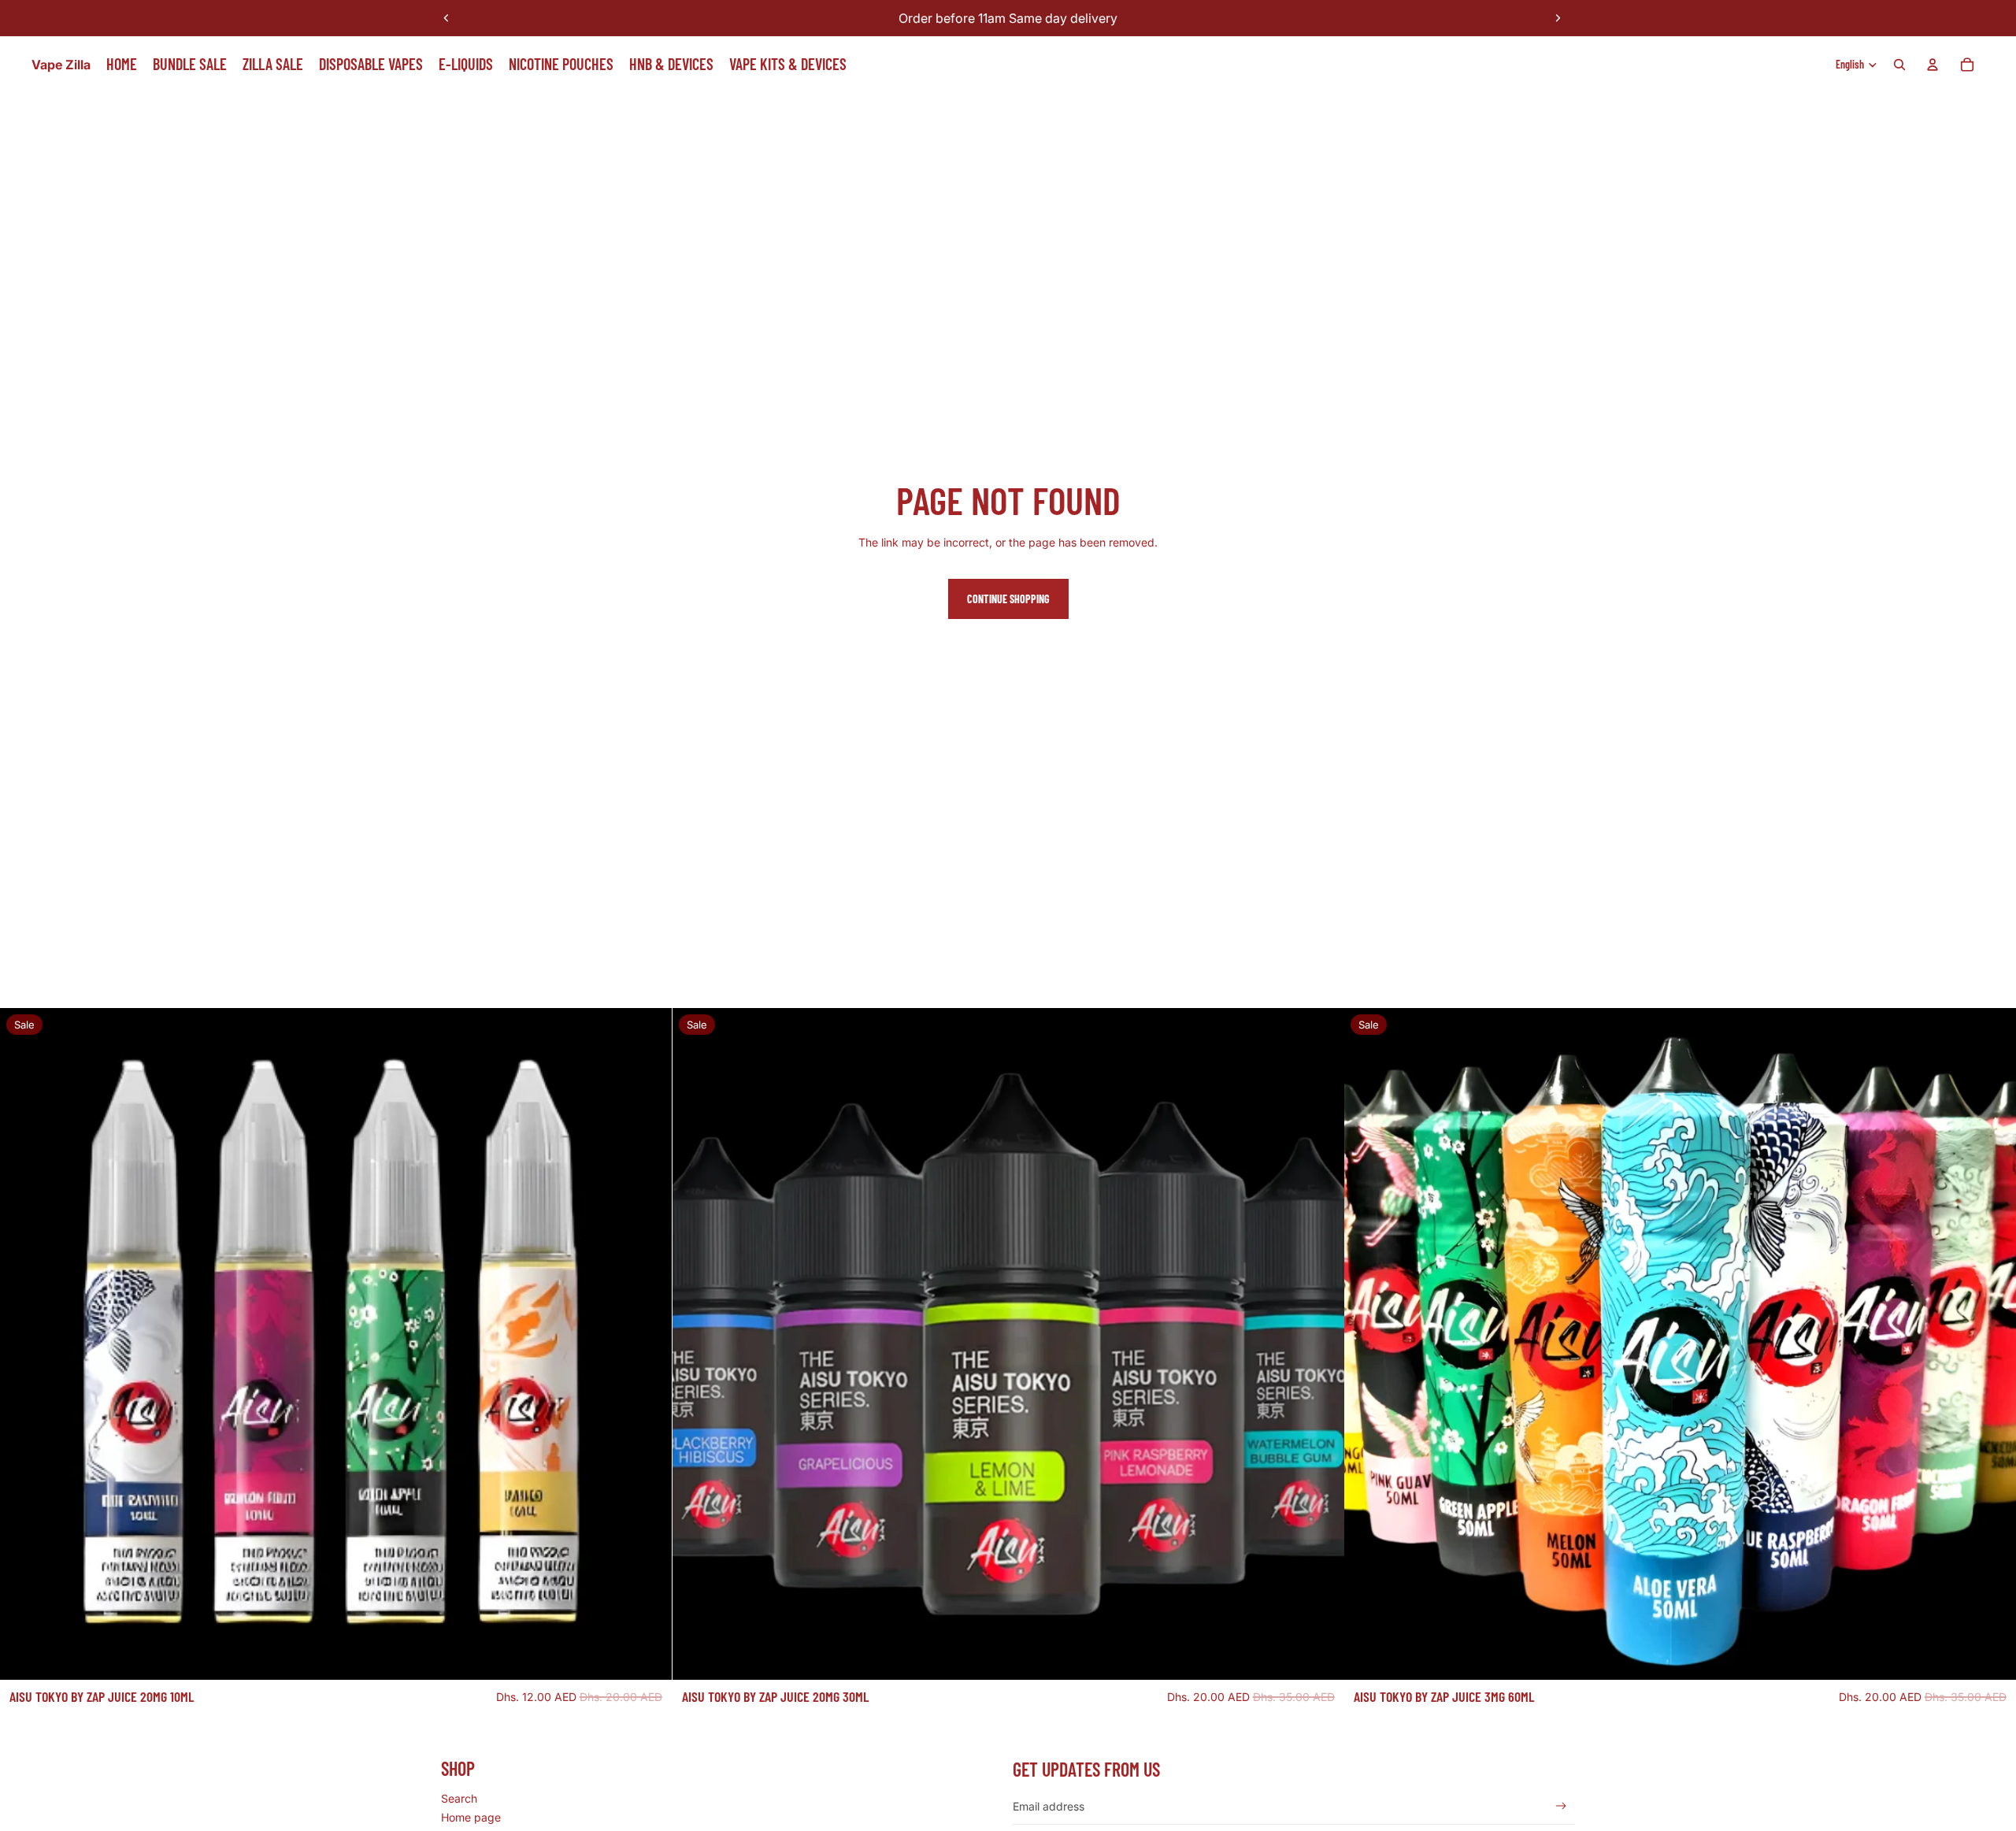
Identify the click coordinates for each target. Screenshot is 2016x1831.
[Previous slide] (447, 18)
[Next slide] (1558, 18)
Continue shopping (1008, 599)
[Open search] (1899, 65)
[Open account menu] (1933, 65)
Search (459, 1798)
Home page (471, 1817)
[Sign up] (1561, 1806)
